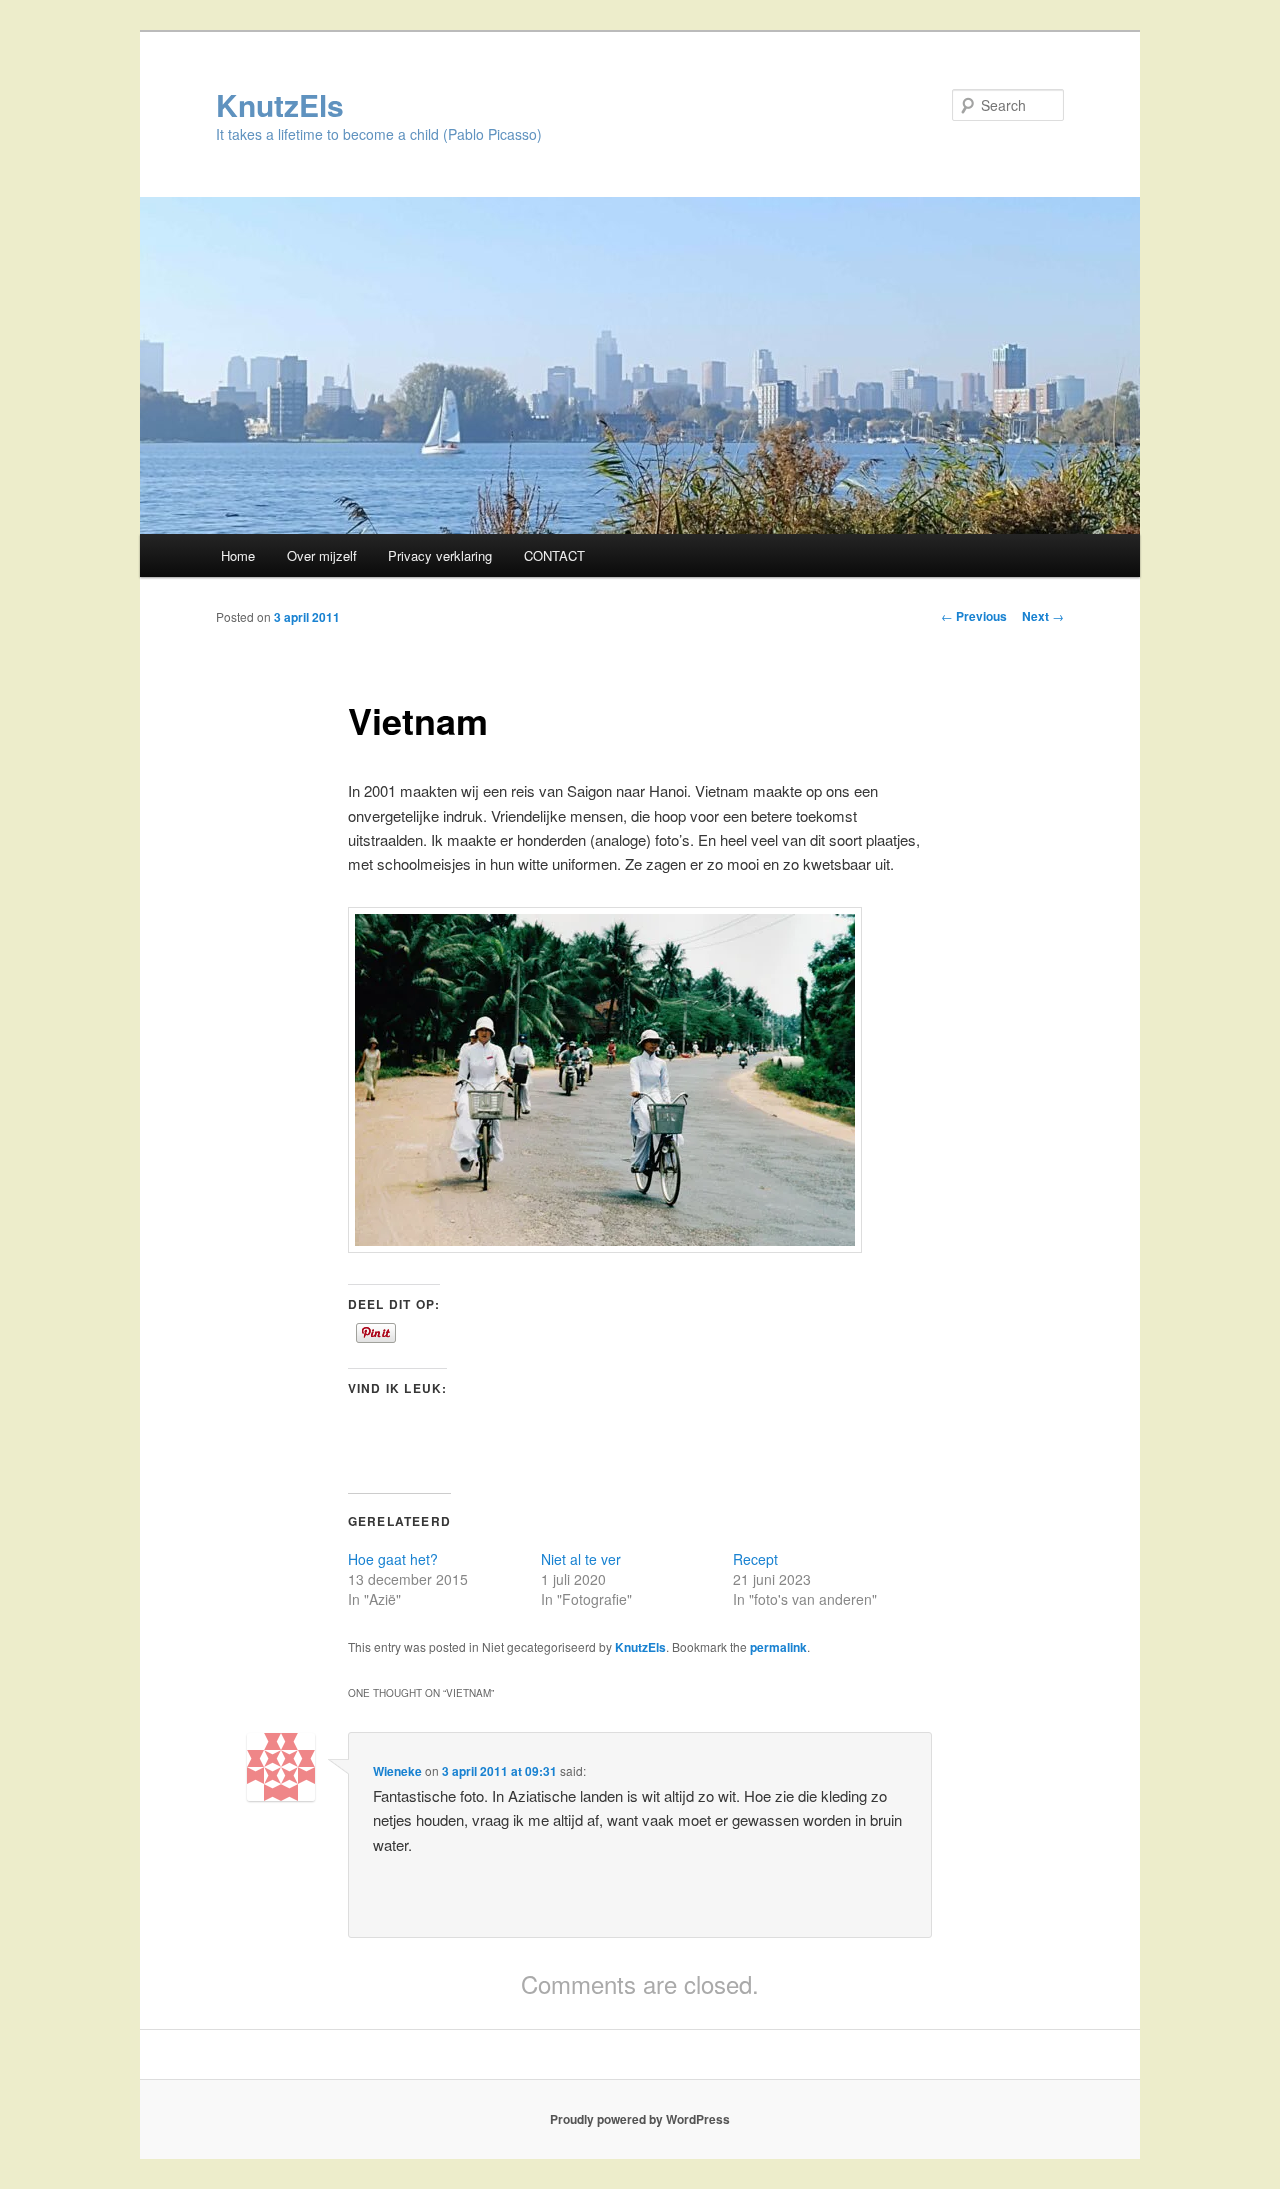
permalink (778, 1647)
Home (238, 555)
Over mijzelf (322, 555)
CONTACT (554, 555)
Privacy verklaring (440, 555)
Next (1043, 616)
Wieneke (397, 1771)
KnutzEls (280, 104)
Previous (974, 616)
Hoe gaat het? (393, 1559)
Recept (755, 1559)
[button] (605, 1080)
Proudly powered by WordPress (640, 2119)
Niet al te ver (581, 1559)
